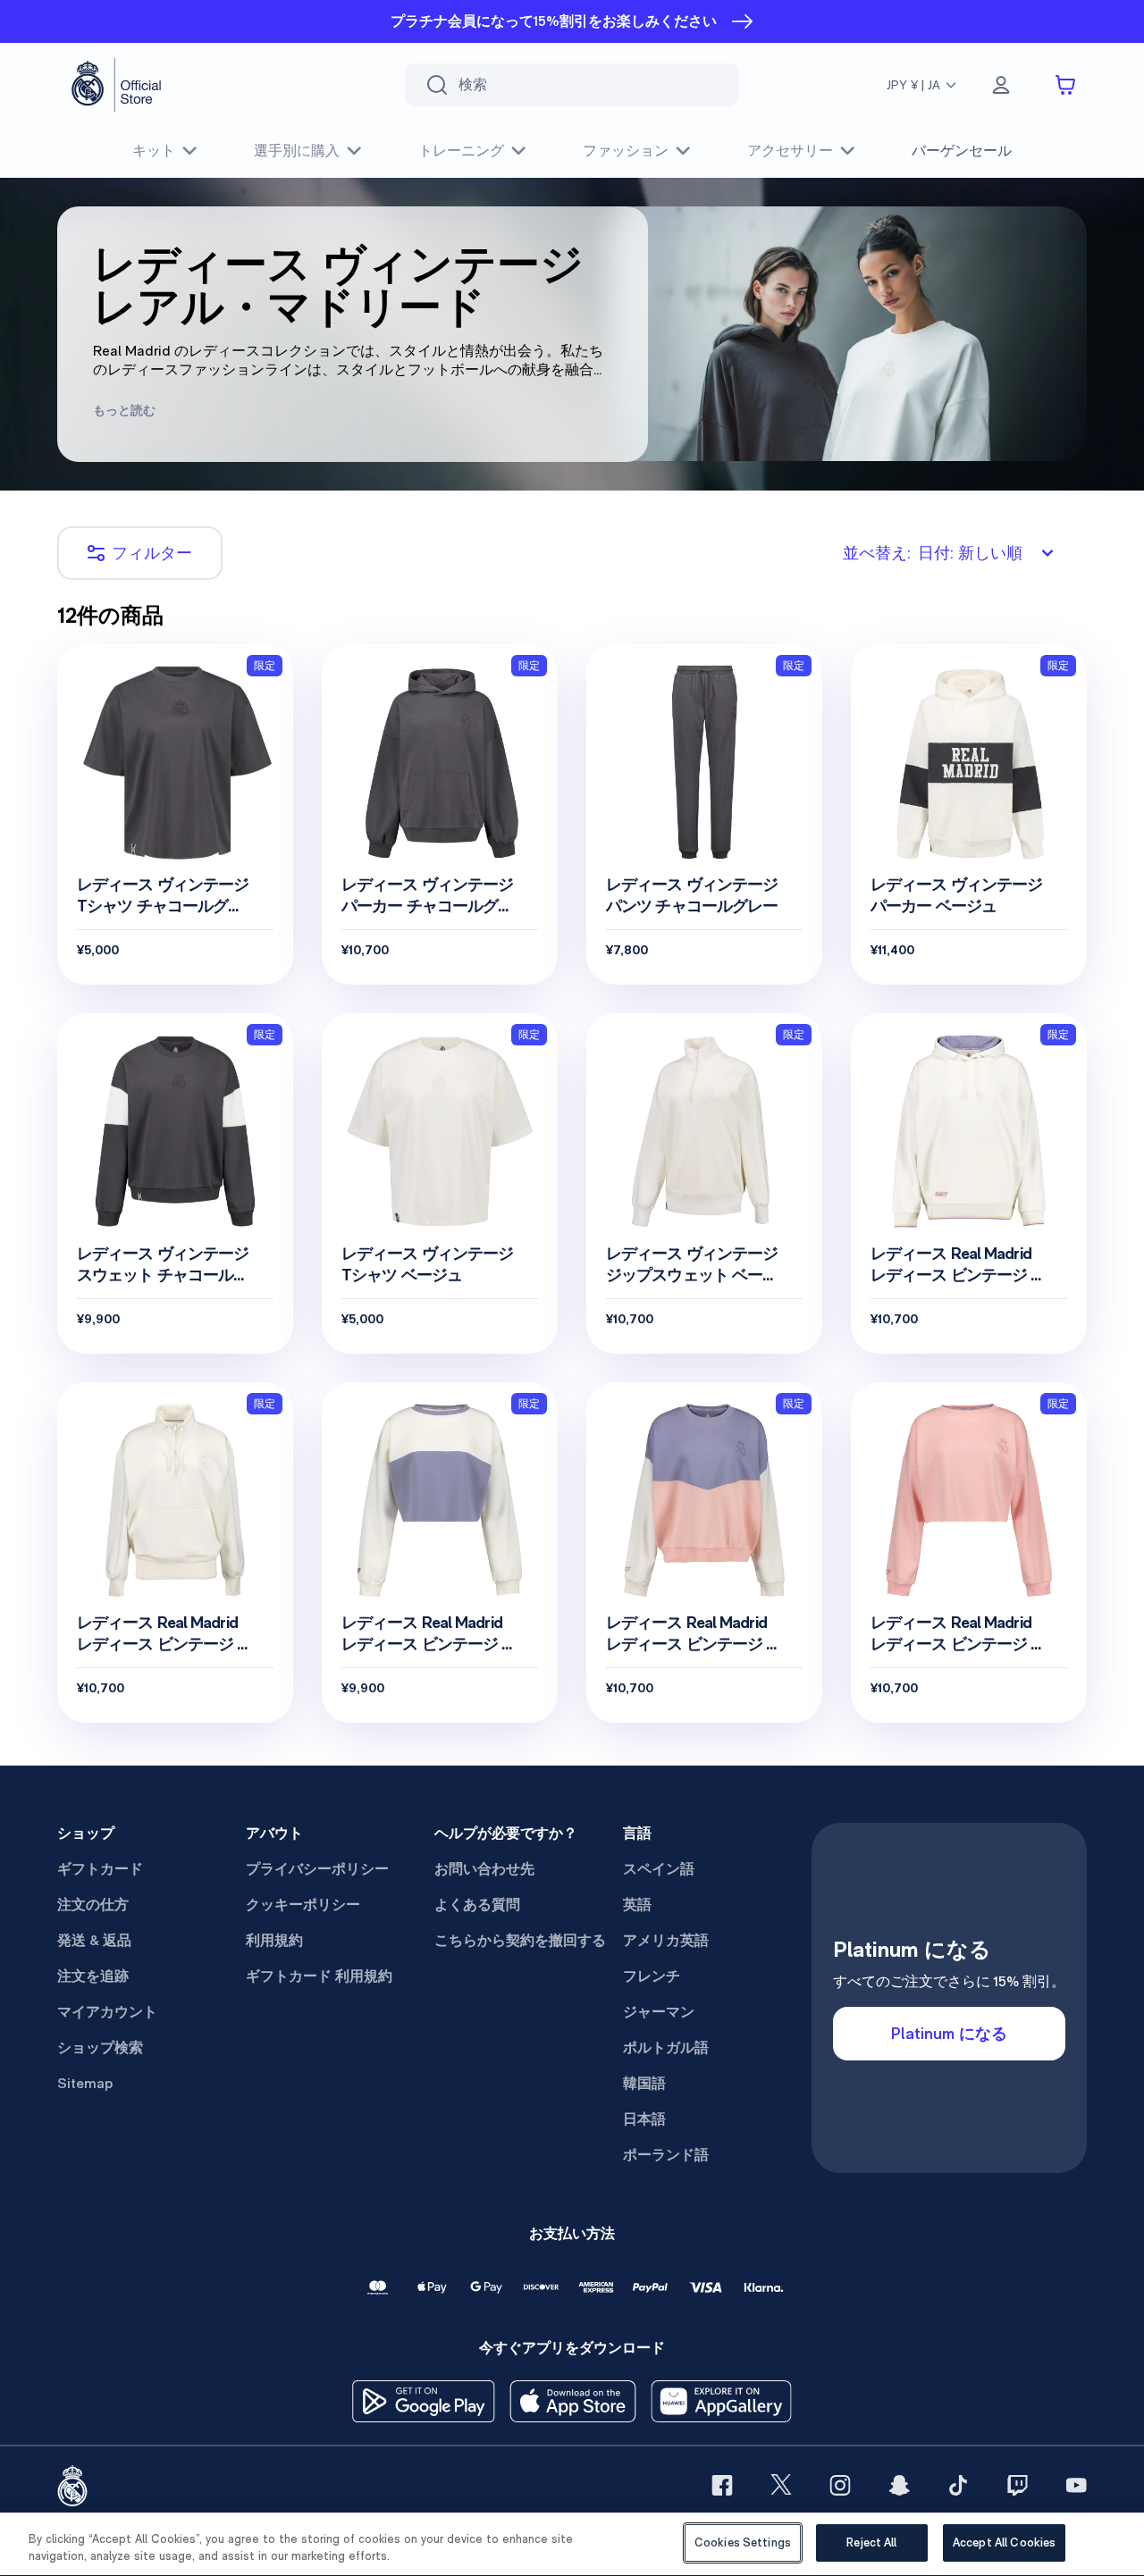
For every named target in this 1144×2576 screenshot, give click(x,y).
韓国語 (644, 2083)
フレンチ (652, 1976)
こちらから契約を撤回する (520, 1940)
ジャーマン (659, 2012)
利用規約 (274, 1940)
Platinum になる (949, 2033)
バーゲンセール (962, 151)
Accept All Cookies (1004, 2542)
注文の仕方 (93, 1905)
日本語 (644, 2119)
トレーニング (461, 151)
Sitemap (85, 2083)
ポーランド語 (666, 2155)
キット (154, 151)
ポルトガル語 (666, 2047)
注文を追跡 (93, 1976)
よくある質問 (477, 1905)
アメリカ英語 (666, 1940)
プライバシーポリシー (317, 1869)
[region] (572, 2544)
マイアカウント (107, 2012)
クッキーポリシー (303, 1905)
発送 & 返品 (94, 1940)
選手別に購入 (297, 151)
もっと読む (124, 410)
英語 (637, 1905)
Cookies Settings (743, 2542)
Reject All (871, 2542)
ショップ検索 (100, 2047)
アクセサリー (790, 151)
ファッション (626, 151)
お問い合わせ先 (484, 1869)
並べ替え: (933, 553)
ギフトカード (100, 1869)
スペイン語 (659, 1869)
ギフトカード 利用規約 (319, 1976)
